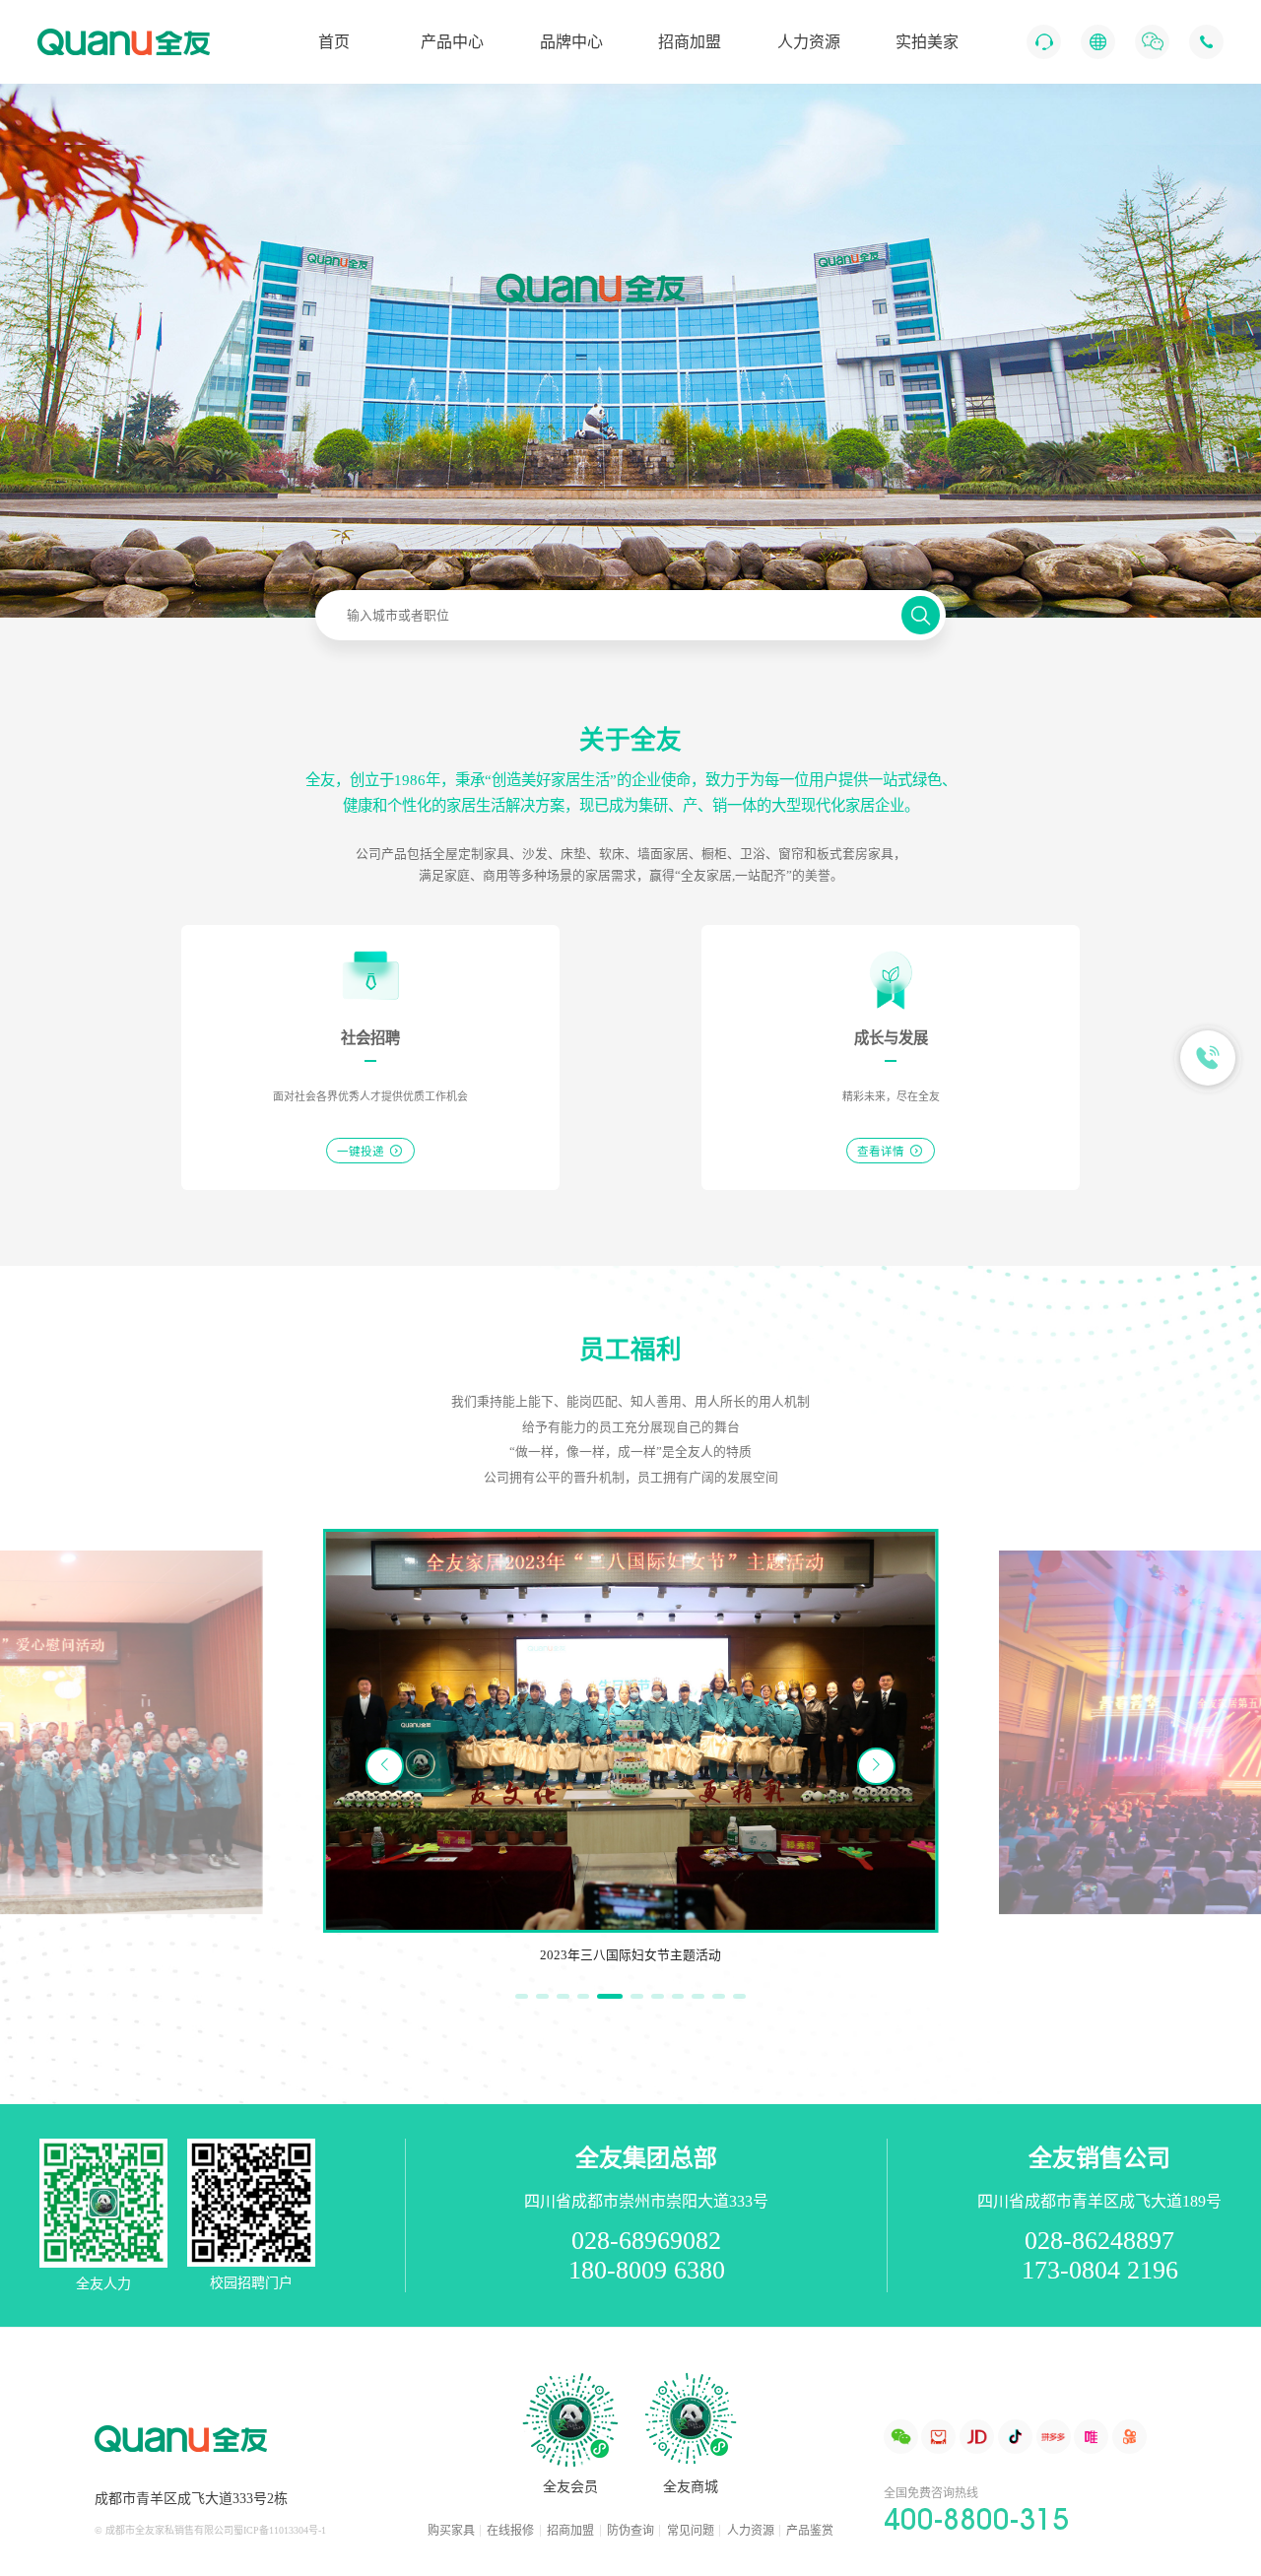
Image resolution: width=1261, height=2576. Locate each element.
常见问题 (691, 2531)
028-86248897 (1099, 2241)
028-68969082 (646, 2241)
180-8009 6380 (647, 2270)
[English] (1098, 42)
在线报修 (510, 2531)
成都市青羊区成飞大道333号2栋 (191, 2499)
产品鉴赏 (810, 2531)
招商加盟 (570, 2531)
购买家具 (451, 2531)
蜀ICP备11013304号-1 (280, 2530)
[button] (876, 1766)
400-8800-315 (976, 2519)
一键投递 (370, 1150)
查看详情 (891, 1150)
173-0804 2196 (1100, 2270)
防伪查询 (630, 2531)
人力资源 (751, 2531)
